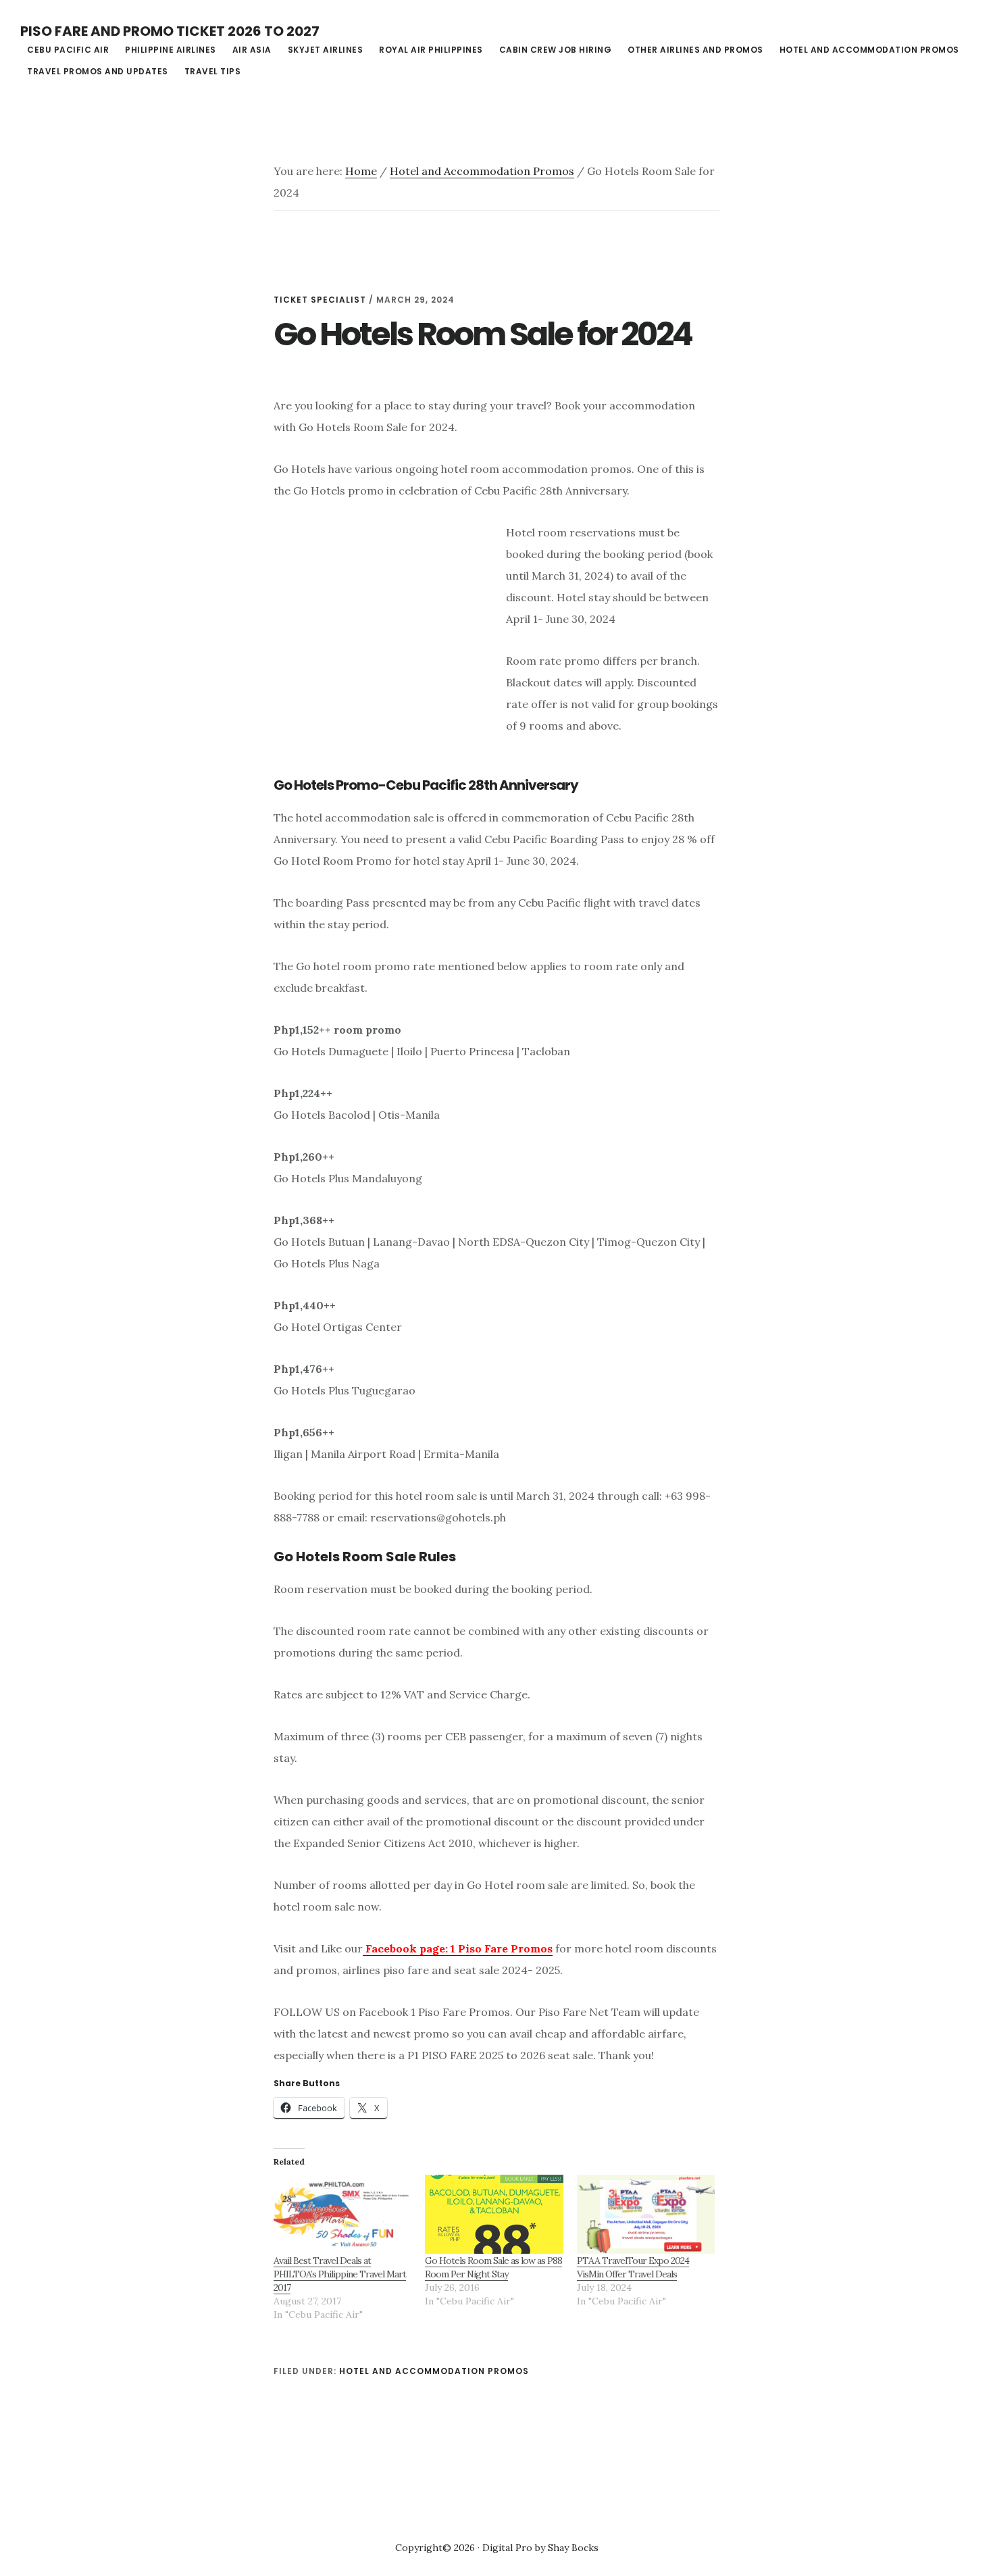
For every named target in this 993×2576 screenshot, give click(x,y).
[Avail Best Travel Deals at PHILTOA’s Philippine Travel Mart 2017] (342, 2214)
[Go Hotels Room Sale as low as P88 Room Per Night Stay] (494, 2214)
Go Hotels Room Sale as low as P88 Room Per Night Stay (493, 2267)
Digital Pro (507, 2548)
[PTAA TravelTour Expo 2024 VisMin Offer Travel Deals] (646, 2214)
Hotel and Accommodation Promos (434, 2371)
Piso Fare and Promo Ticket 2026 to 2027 (170, 31)
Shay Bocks (573, 2548)
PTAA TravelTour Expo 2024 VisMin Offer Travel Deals (633, 2267)
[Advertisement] (387, 643)
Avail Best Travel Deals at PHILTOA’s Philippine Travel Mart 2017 (340, 2274)
